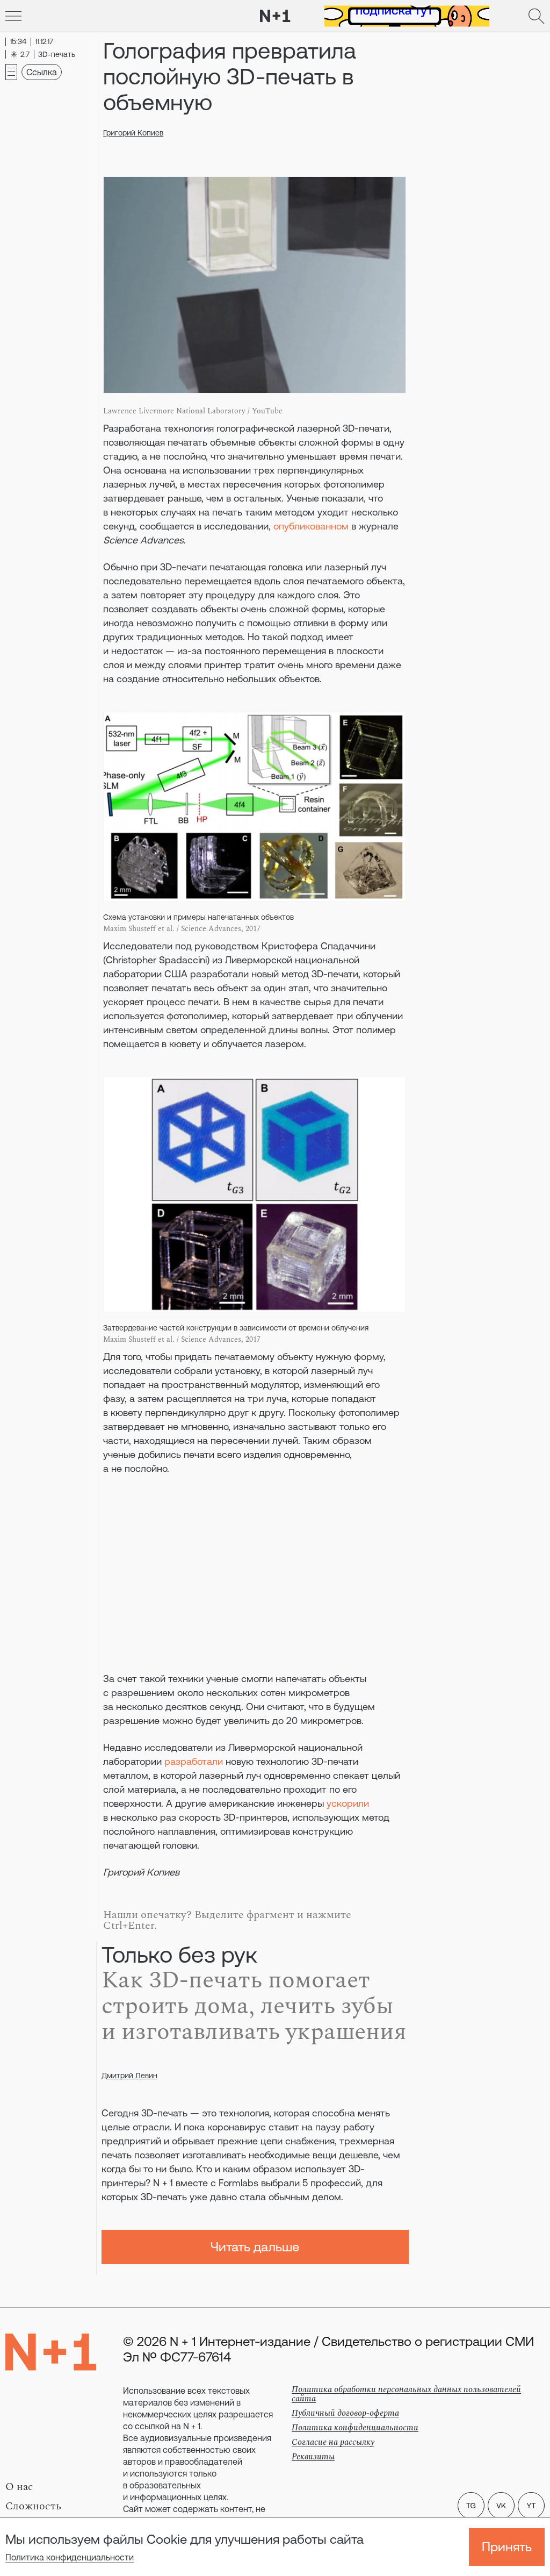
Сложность (33, 2506)
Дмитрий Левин (129, 2076)
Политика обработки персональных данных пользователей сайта (406, 2394)
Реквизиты (313, 2457)
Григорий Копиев (133, 133)
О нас (19, 2487)
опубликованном (311, 526)
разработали (194, 1761)
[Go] (13, 16)
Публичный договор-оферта (345, 2413)
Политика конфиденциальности (70, 2557)
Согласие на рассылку (333, 2442)
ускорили (348, 1803)
